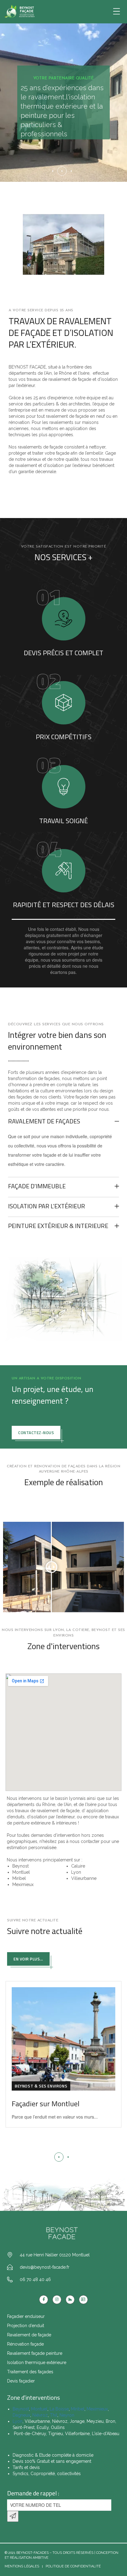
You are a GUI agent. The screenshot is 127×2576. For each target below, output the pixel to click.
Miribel (78, 2409)
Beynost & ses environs (41, 2086)
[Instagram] (57, 2300)
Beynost (21, 2409)
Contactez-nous (36, 1433)
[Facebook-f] (44, 2300)
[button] (59, 2157)
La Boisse (59, 2409)
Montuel (39, 2409)
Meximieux (97, 2409)
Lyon (18, 2421)
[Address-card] (83, 2300)
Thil (54, 2415)
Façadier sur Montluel (46, 2103)
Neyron (67, 2415)
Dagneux (21, 2415)
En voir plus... (28, 1959)
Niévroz (40, 2415)
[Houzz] (70, 2300)
